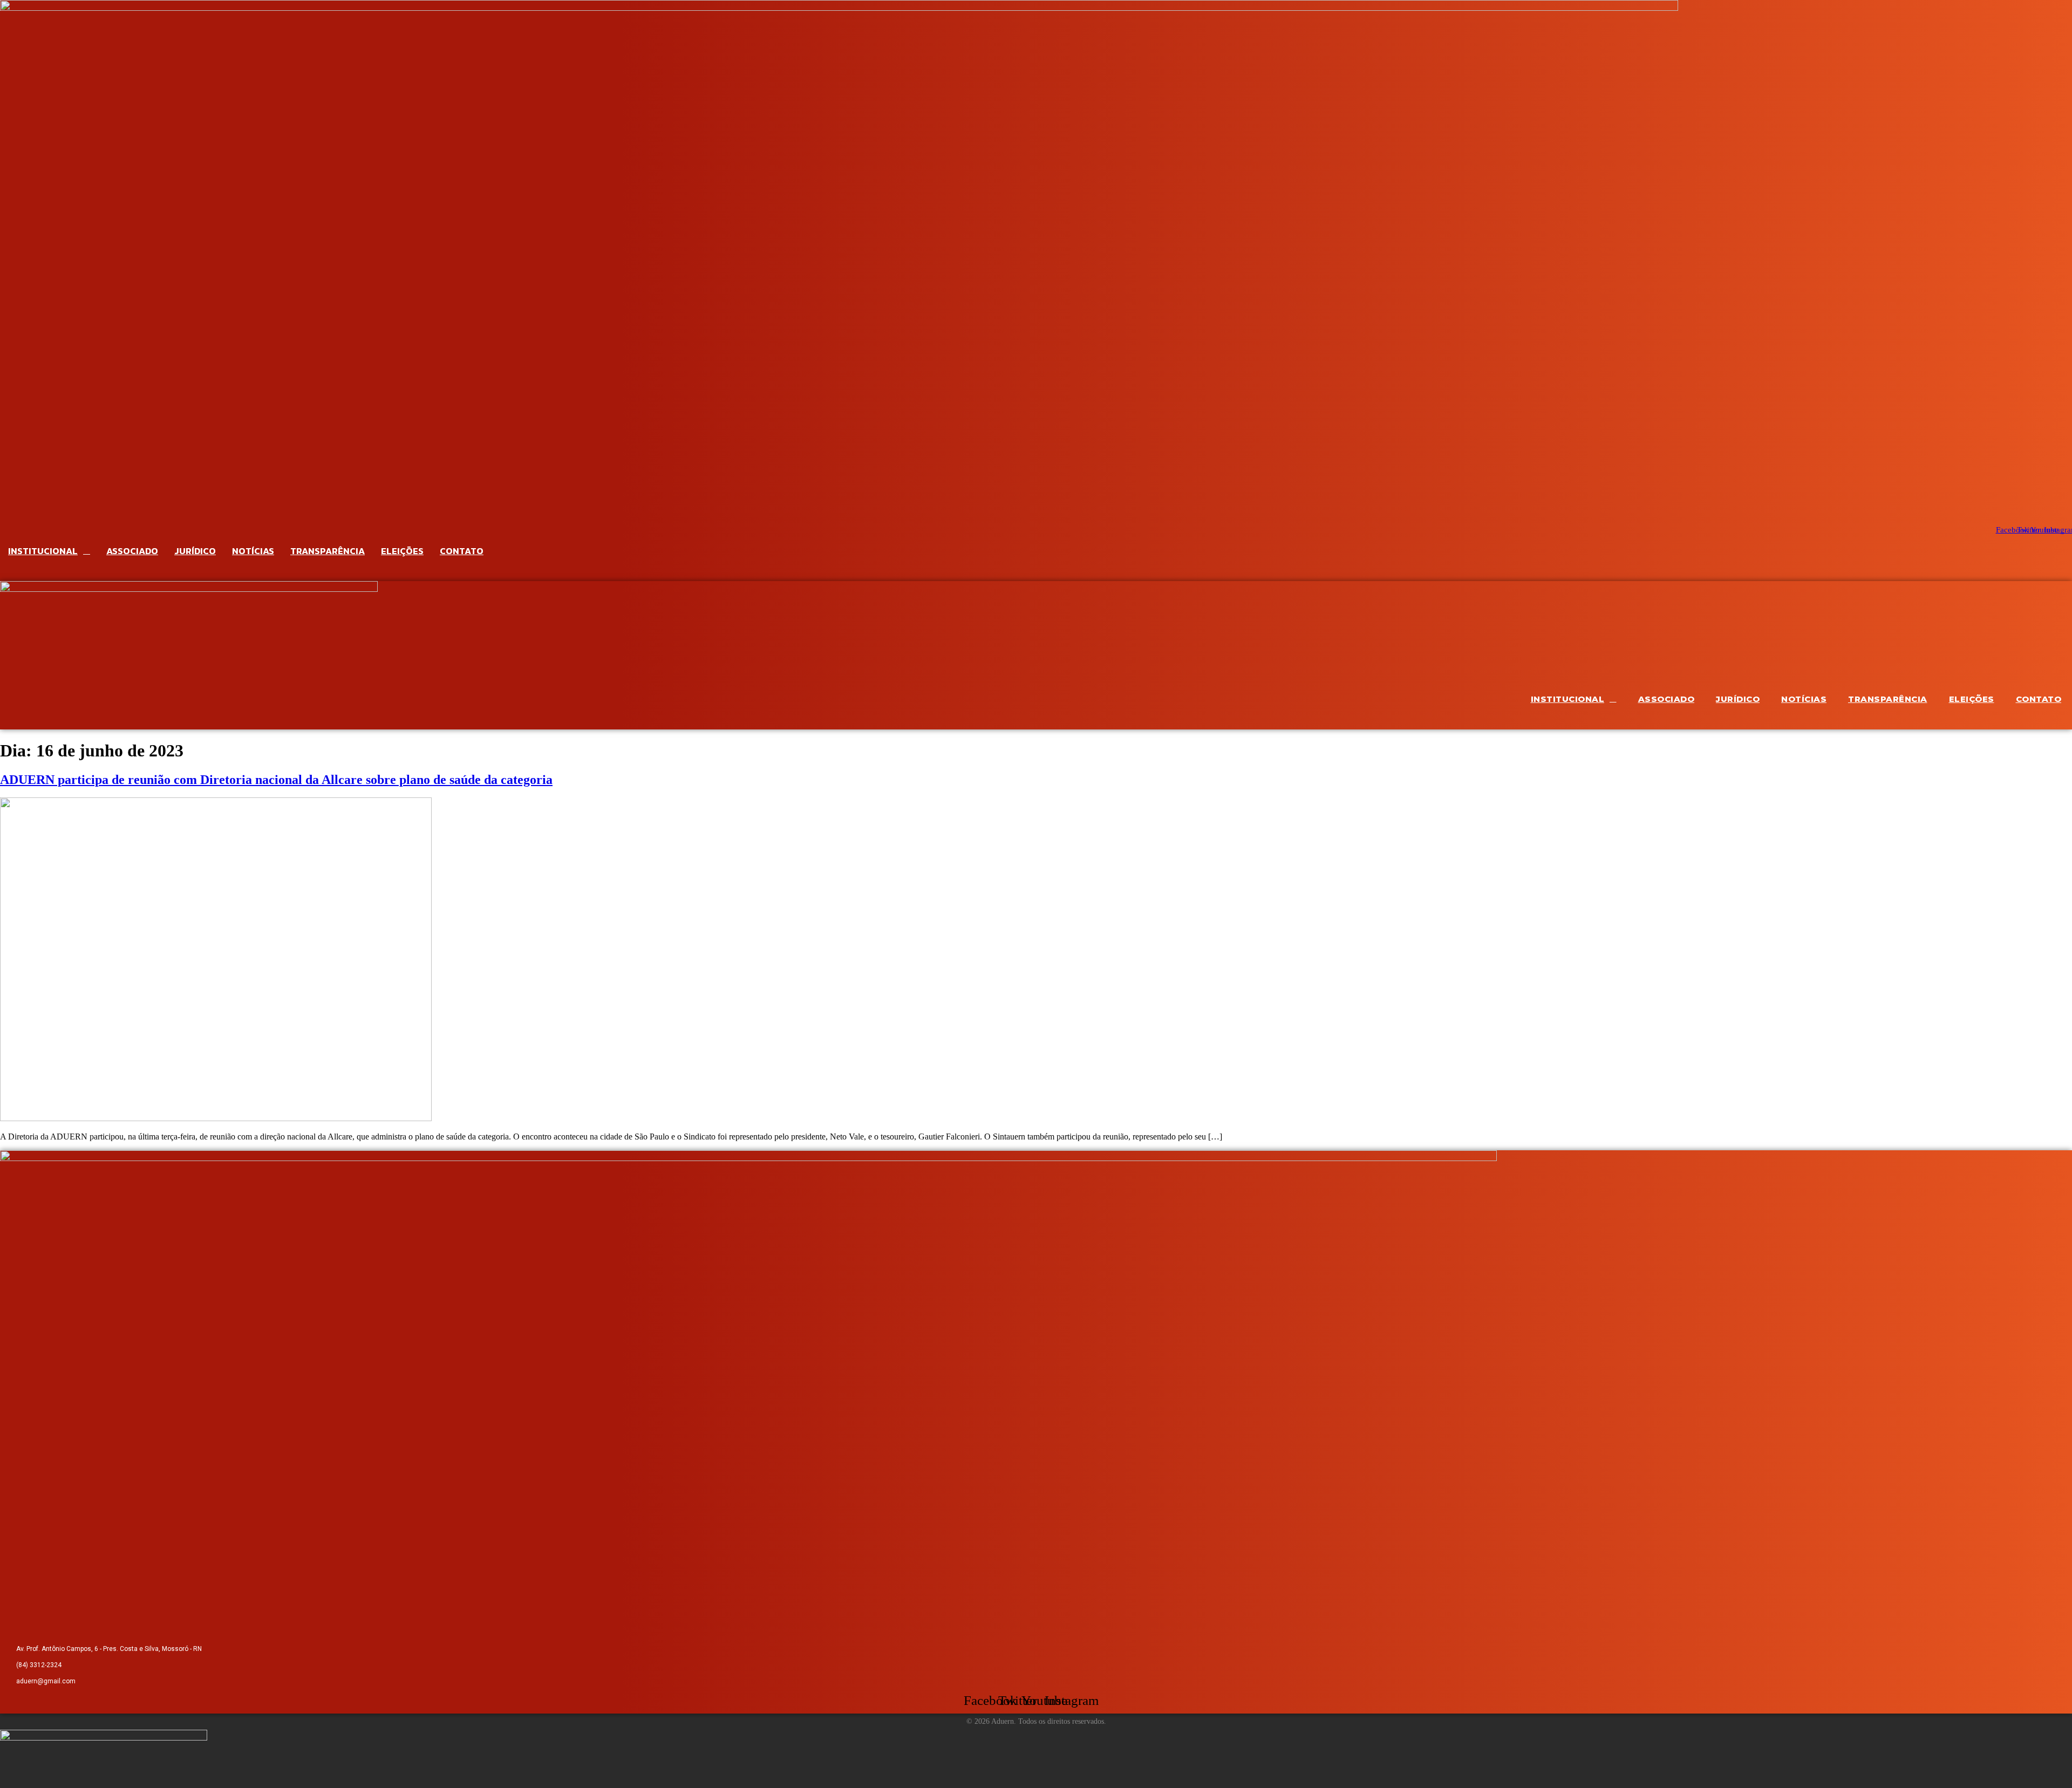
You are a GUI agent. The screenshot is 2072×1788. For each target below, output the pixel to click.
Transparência (328, 551)
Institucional (43, 551)
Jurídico (195, 551)
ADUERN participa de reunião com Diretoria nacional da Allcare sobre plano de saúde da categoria (276, 780)
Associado (132, 551)
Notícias (253, 551)
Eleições (402, 551)
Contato (462, 551)
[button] (1036, 572)
